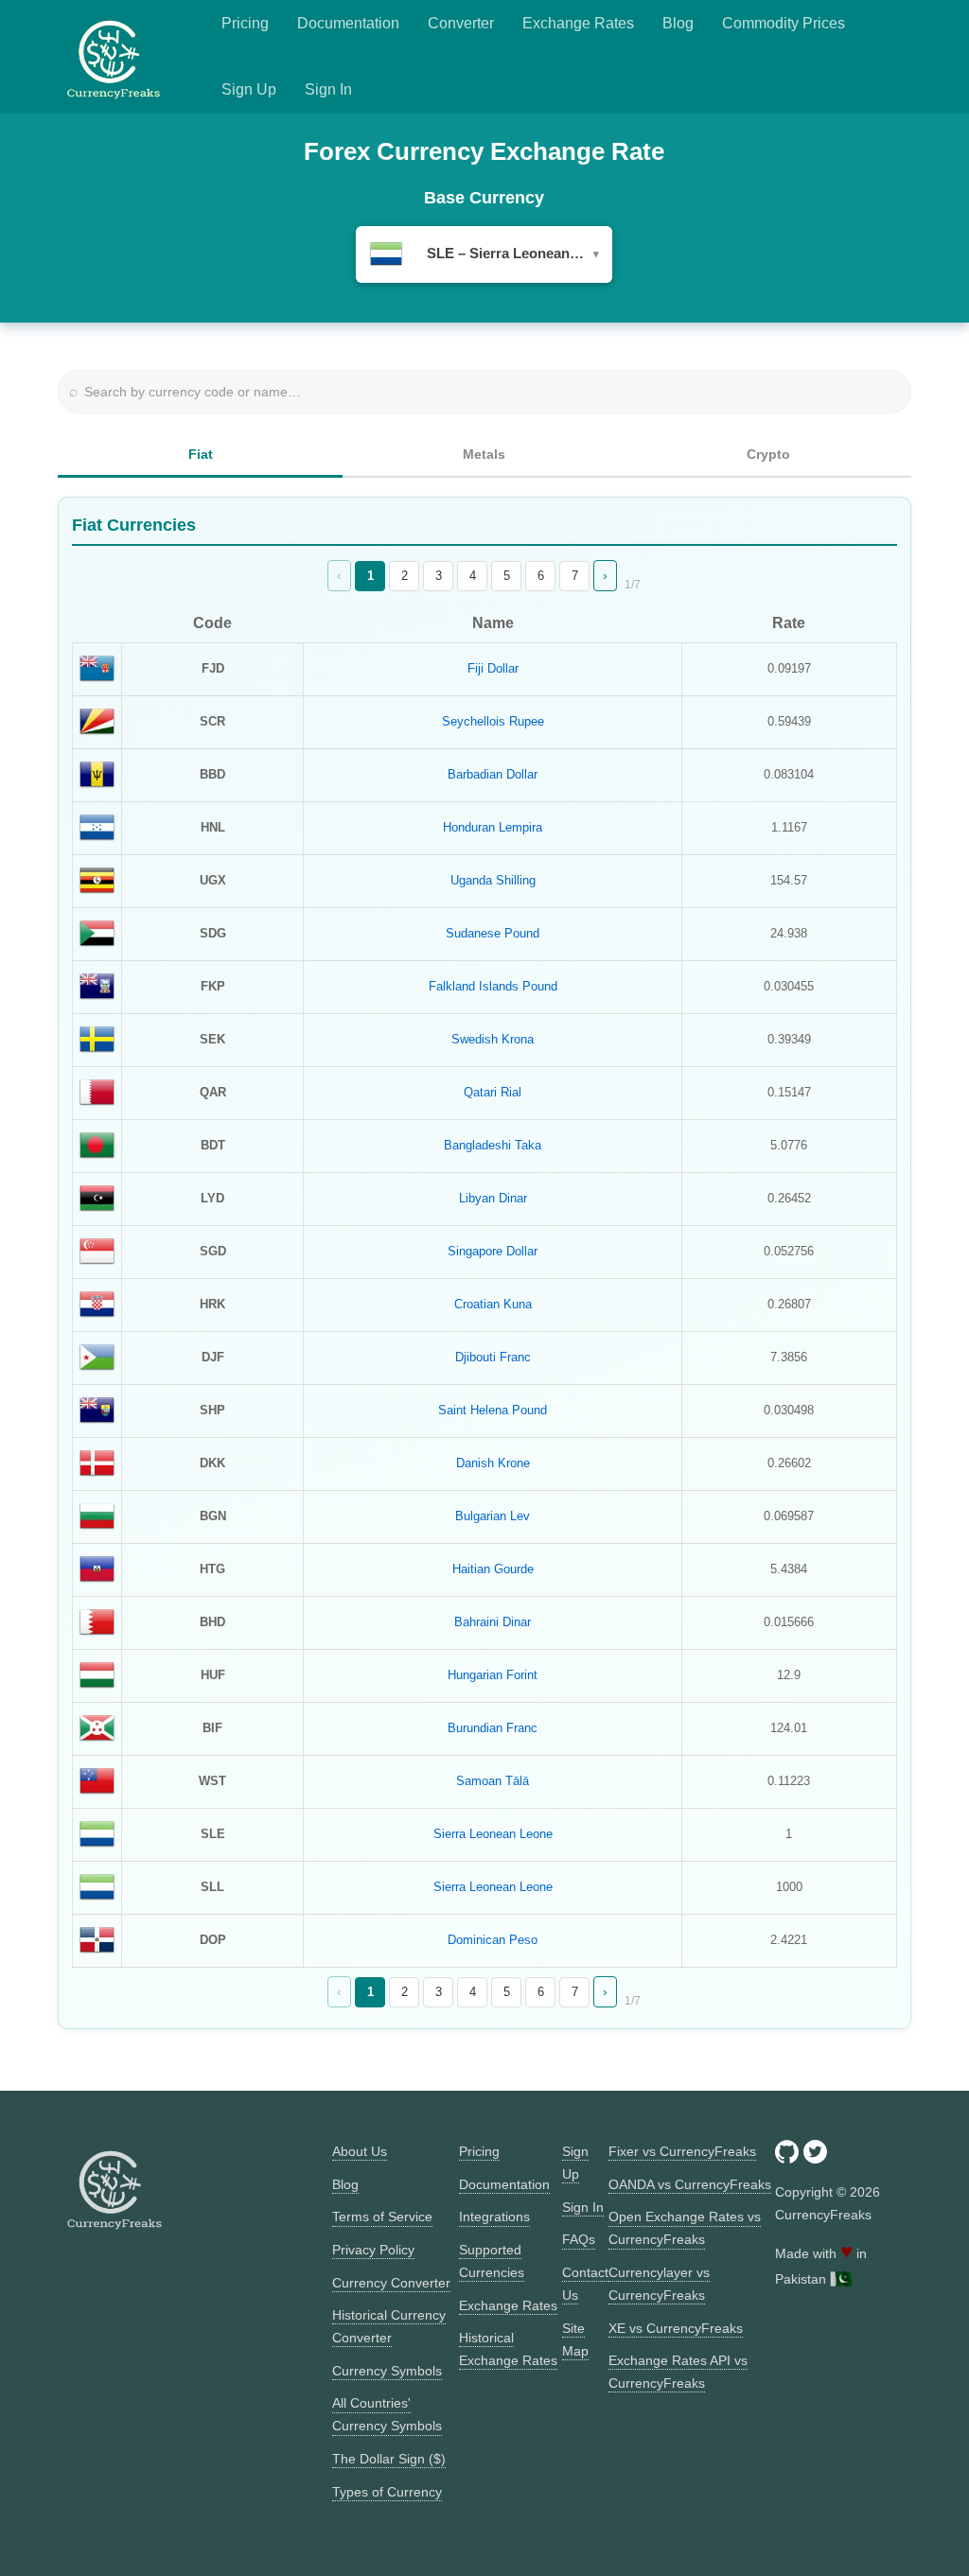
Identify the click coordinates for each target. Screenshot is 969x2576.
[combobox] (484, 254)
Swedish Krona (493, 1039)
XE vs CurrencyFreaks (676, 2328)
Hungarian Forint (493, 1675)
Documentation (348, 23)
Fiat (201, 454)
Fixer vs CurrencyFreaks (682, 2151)
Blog (678, 23)
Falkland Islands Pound (493, 986)
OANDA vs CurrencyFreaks (690, 2184)
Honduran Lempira (493, 827)
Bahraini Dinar (493, 1622)
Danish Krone (493, 1463)
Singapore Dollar (493, 1251)
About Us (360, 2151)
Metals (484, 454)
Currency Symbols (387, 2371)
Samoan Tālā (493, 1781)
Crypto (768, 454)
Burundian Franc (493, 1728)
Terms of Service (382, 2217)
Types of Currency (387, 2492)
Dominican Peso (493, 1940)
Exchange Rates (578, 23)
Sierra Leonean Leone (493, 1834)
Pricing (245, 23)
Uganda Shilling (493, 880)
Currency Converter (391, 2283)
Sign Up (249, 89)
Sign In (328, 89)
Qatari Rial (493, 1092)
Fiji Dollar (493, 668)
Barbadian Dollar (493, 774)
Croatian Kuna (493, 1304)
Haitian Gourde (493, 1569)
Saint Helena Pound (493, 1410)
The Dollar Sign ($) (389, 2459)
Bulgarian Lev (493, 1516)
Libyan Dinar (493, 1198)
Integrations (494, 2217)
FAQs (579, 2239)
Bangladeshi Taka (493, 1145)
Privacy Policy (373, 2250)
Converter (461, 23)
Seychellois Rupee (493, 721)
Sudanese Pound (493, 933)
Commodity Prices (784, 23)
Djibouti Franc (493, 1357)
